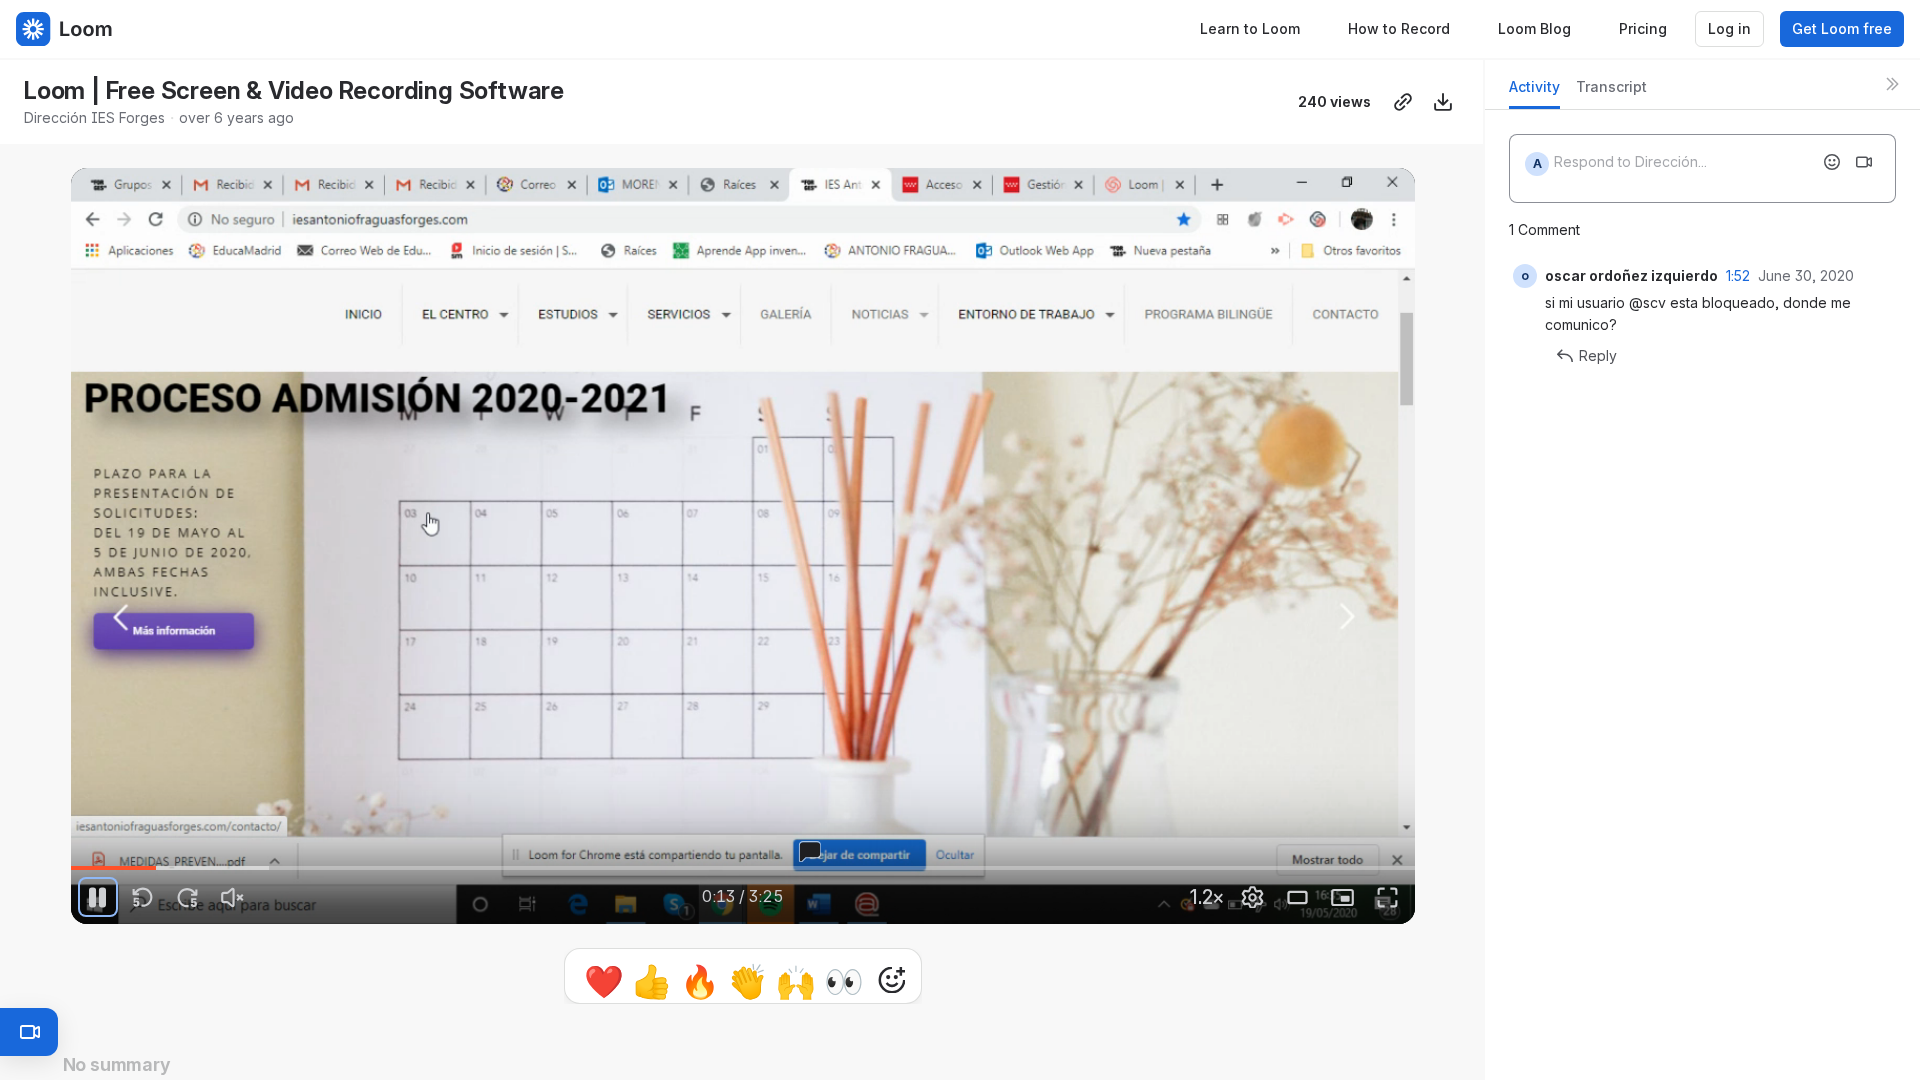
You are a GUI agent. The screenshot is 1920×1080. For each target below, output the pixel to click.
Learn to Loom (1250, 28)
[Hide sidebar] (1892, 84)
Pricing (1643, 28)
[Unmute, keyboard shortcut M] (233, 897)
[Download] (1443, 102)
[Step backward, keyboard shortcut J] (143, 897)
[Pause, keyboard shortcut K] (98, 897)
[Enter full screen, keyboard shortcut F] (1388, 897)
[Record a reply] (1864, 162)
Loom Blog (1534, 28)
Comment (949, 979)
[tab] (1534, 92)
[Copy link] (1403, 102)
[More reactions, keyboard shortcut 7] (799, 980)
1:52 (1738, 275)
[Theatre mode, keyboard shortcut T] (1298, 897)
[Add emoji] (1832, 162)
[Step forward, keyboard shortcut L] (188, 897)
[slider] (743, 868)
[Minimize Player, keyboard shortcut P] (1343, 897)
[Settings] (1253, 897)
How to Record (1399, 28)
